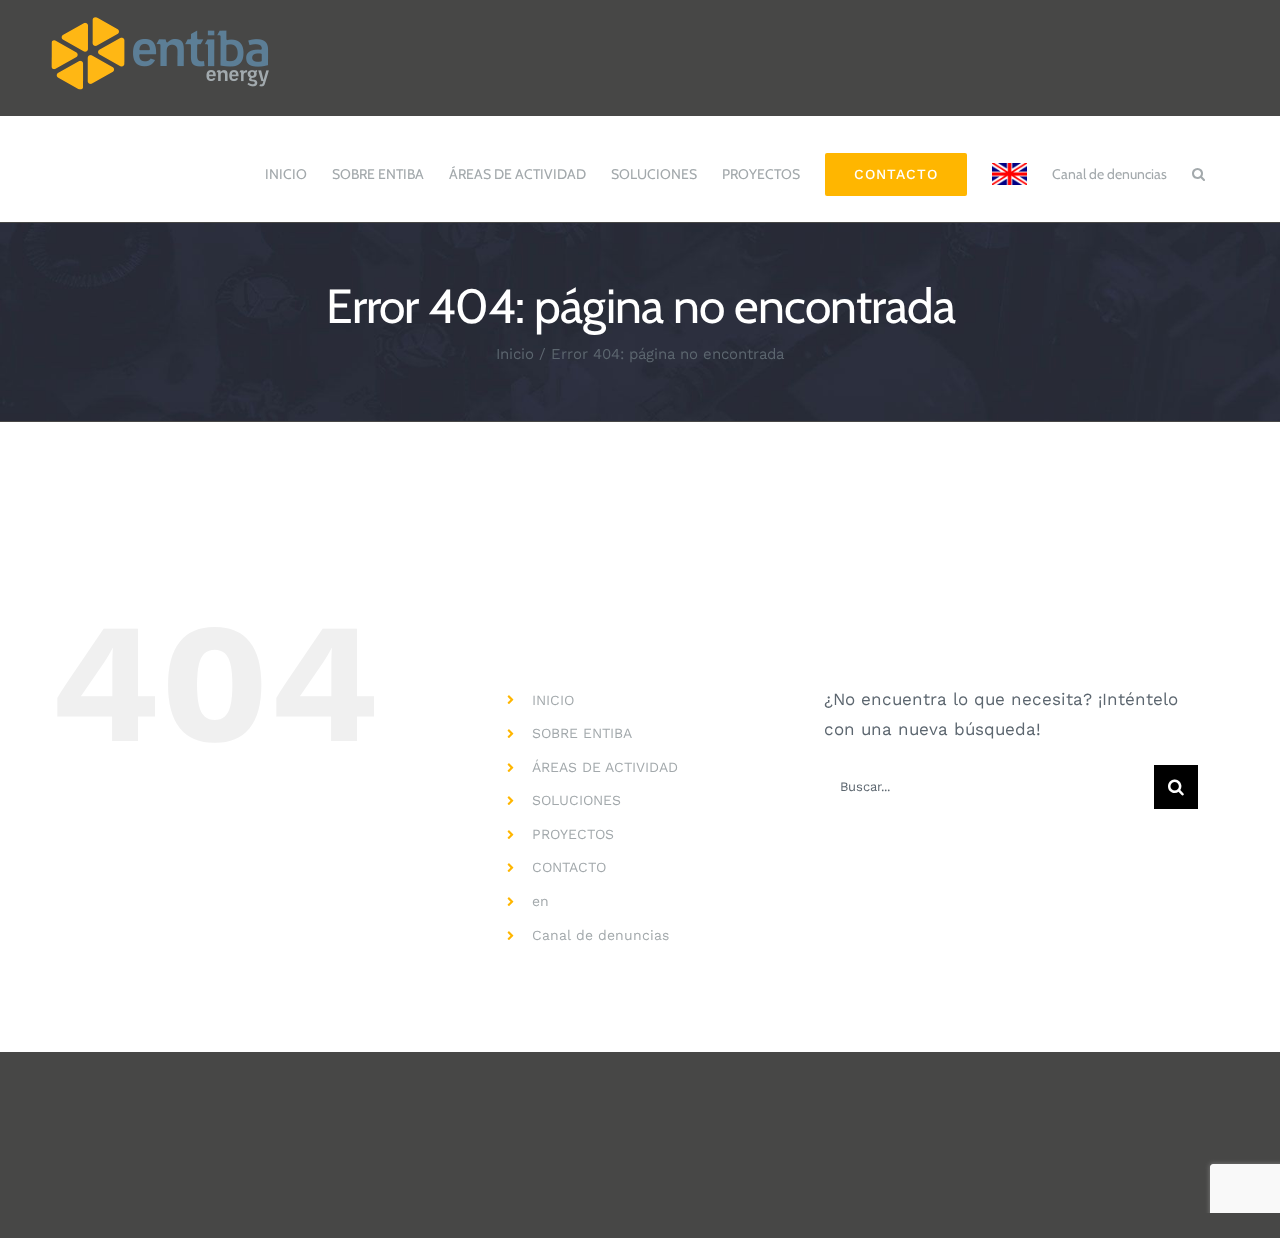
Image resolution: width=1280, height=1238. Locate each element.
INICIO (553, 700)
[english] (1009, 164)
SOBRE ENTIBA (582, 733)
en (540, 901)
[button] (1198, 164)
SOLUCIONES (576, 800)
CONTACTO (569, 867)
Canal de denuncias (600, 935)
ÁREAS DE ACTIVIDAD (605, 767)
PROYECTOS (573, 834)
